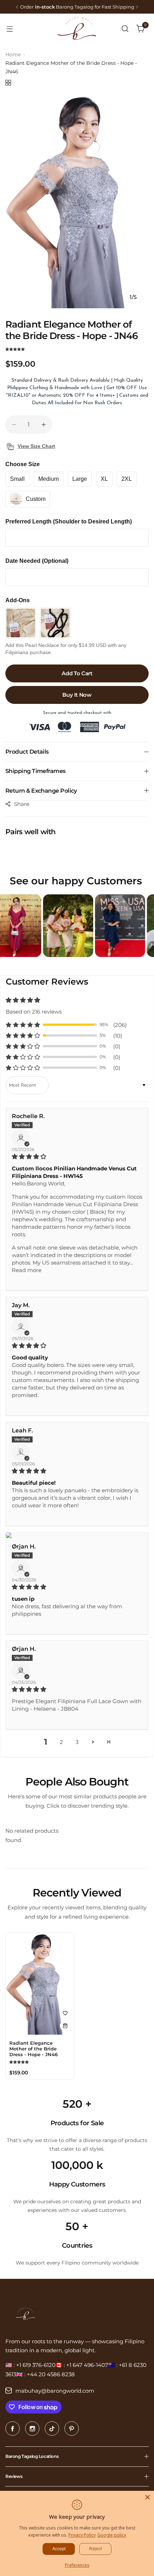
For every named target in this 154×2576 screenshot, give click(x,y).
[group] (77, 201)
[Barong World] (77, 28)
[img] (77, 1156)
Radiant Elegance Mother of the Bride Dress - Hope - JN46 (33, 2049)
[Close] (148, 2497)
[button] (17, 7)
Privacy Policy (82, 2535)
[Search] (125, 29)
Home (13, 54)
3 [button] (77, 1742)
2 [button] (61, 1742)
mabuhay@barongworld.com (55, 2391)
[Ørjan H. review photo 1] (77, 1535)
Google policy (112, 2535)
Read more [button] (27, 1270)
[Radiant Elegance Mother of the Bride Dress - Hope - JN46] (40, 1984)
